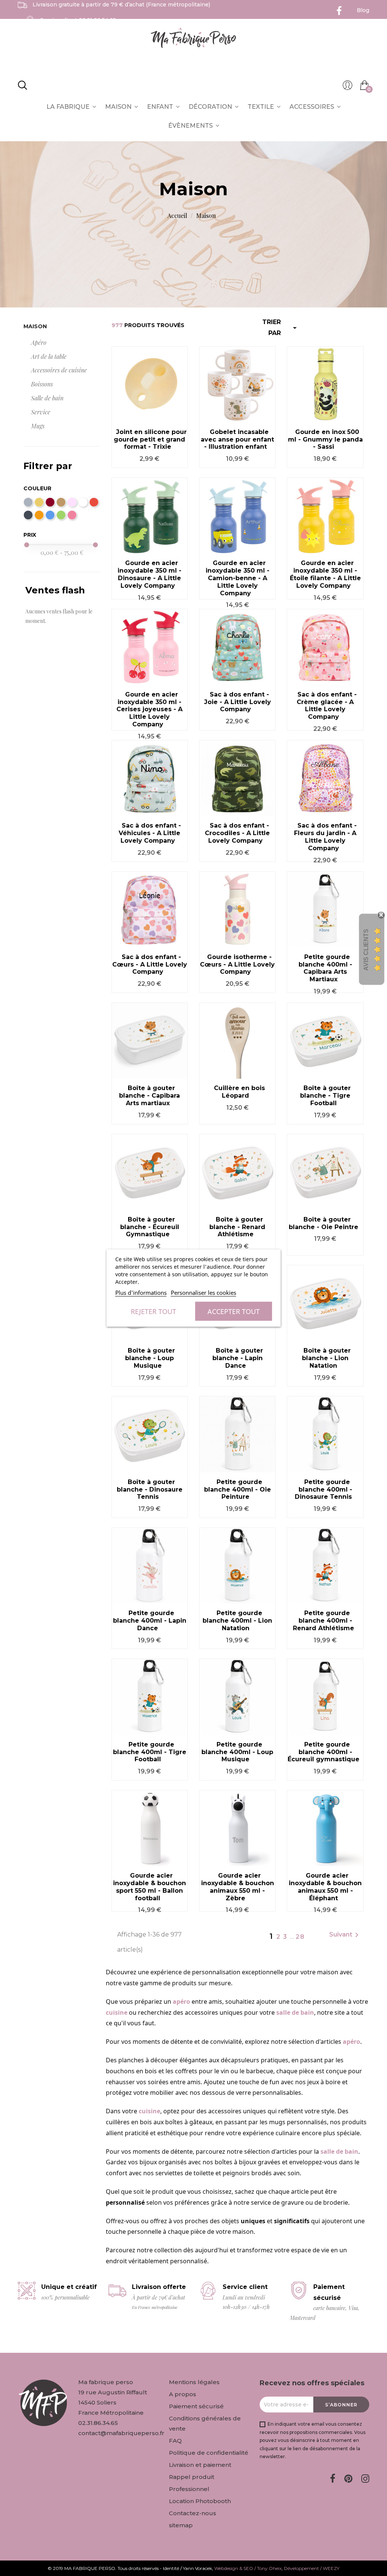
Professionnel (189, 2489)
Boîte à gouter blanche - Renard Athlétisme (237, 1227)
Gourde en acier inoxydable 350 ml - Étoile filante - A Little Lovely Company (325, 574)
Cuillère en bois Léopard (239, 1092)
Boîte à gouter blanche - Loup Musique (150, 1358)
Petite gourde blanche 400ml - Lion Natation (237, 1621)
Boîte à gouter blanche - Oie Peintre (324, 1223)
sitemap (181, 2525)
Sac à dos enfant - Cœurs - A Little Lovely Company (150, 964)
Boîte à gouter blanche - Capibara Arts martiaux (149, 1096)
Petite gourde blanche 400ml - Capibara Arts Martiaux (325, 968)
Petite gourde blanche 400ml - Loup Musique (237, 1752)
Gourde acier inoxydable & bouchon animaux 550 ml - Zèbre (238, 1887)
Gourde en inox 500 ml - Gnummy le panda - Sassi (325, 439)
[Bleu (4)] (50, 515)
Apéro (39, 342)
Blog (363, 10)
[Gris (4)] (28, 502)
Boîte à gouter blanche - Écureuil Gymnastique (150, 1227)
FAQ (175, 2441)
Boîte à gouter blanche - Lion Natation (326, 1358)
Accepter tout (234, 1311)
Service (41, 412)
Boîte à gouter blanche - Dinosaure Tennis (150, 1490)
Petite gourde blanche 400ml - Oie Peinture (238, 1490)
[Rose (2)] (72, 515)
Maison (35, 326)
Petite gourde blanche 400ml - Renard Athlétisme (324, 1621)
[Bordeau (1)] (50, 502)
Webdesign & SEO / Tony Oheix (248, 2568)
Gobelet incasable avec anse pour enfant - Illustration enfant (237, 439)
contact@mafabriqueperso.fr (121, 2433)
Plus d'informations (141, 1293)
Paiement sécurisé (196, 2406)
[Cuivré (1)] (61, 502)
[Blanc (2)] (83, 502)
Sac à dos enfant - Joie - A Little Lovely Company (238, 702)
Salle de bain (47, 398)
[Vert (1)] (61, 515)
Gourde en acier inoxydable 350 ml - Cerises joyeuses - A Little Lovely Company (149, 709)
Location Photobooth (200, 2501)
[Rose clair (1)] (72, 502)
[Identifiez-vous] (348, 87)
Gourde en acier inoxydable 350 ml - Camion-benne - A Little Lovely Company (238, 578)
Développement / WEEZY (312, 2568)
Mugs (38, 426)
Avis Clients (366, 950)
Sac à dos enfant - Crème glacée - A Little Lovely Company (327, 706)
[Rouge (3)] (94, 502)
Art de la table (49, 356)
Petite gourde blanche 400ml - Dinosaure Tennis (324, 1490)
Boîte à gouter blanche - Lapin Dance (238, 1358)
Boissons (42, 384)
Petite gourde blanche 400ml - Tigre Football (150, 1752)
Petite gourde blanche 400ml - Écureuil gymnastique (324, 1752)
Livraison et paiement (200, 2465)
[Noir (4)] (28, 515)
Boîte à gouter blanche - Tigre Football (325, 1096)
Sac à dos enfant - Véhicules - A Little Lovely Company (150, 833)
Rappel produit (192, 2477)
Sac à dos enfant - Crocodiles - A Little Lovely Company (237, 833)
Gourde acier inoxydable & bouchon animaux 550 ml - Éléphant (325, 1887)
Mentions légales (194, 2382)
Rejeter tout (153, 1311)
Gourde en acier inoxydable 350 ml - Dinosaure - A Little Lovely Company (149, 574)
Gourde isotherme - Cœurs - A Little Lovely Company (237, 964)
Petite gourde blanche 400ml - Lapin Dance (150, 1621)
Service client (78, 20)
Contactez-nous (193, 2513)
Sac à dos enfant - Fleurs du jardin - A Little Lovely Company (325, 837)
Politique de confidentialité (209, 2453)
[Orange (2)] (39, 515)
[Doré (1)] (39, 502)
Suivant (345, 1935)
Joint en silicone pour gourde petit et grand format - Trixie (150, 439)
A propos (183, 2394)
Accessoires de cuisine (59, 370)
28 (300, 1937)
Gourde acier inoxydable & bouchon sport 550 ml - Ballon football (149, 1887)
